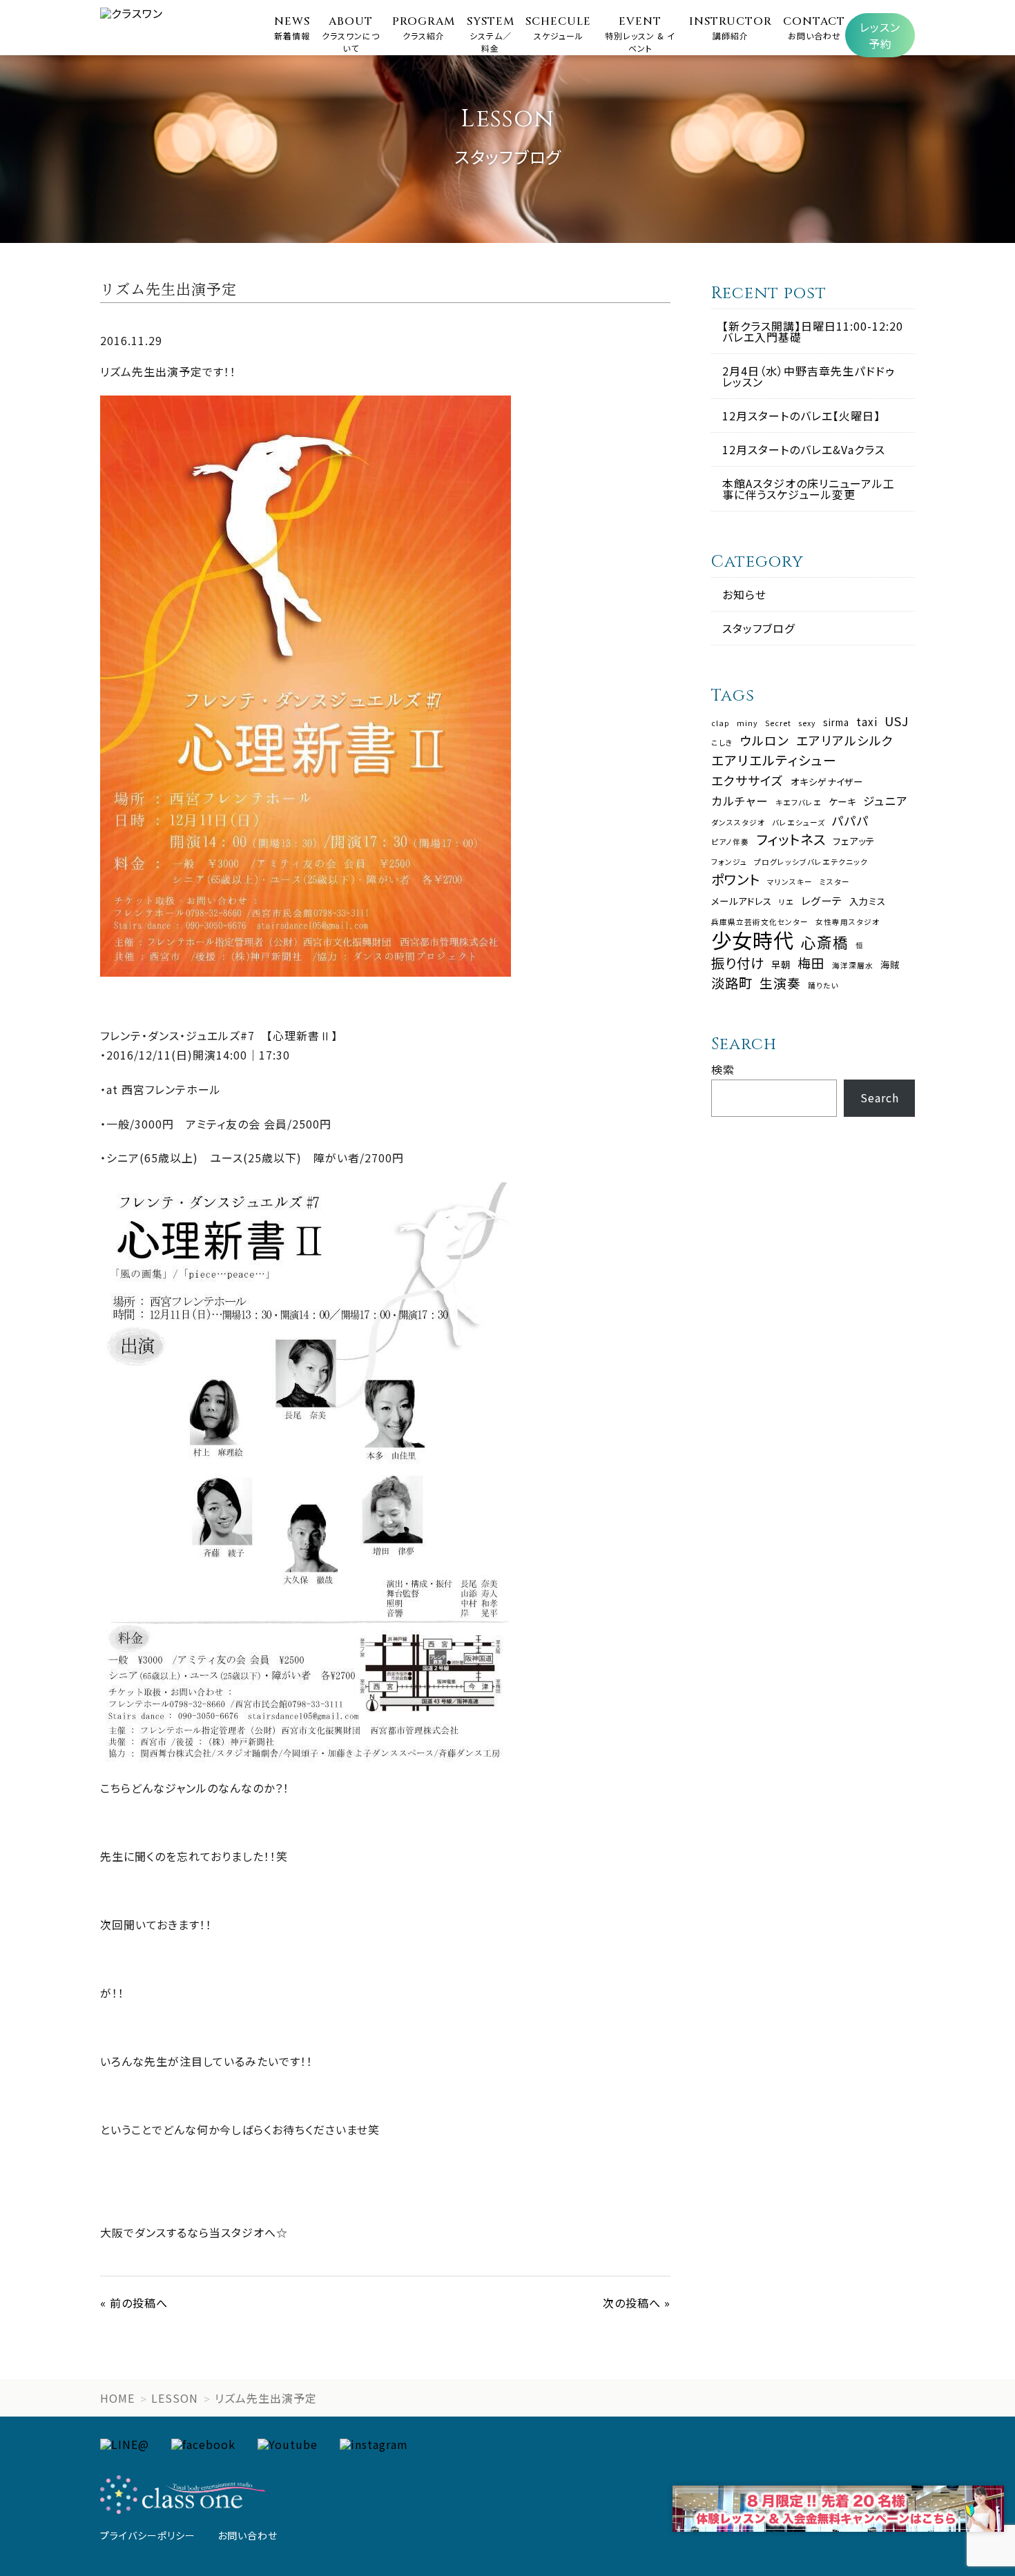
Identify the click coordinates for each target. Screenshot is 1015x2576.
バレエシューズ (799, 823)
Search (880, 1097)
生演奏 (780, 983)
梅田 (811, 963)
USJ (897, 721)
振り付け (738, 963)
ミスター (835, 882)
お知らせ (744, 594)
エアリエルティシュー (774, 760)
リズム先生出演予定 (266, 2398)
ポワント (736, 879)
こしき (722, 743)
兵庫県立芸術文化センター (760, 923)
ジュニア (886, 801)
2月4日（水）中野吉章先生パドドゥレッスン (809, 376)
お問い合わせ (248, 2535)
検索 (723, 1069)
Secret (778, 724)
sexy (807, 724)
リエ (786, 902)
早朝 (781, 965)
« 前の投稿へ (134, 2303)
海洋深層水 (853, 966)
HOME (117, 2398)
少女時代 (753, 940)
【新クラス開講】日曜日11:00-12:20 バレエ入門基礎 (813, 331)
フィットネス (791, 839)
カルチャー (740, 801)
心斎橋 (825, 942)
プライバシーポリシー (148, 2535)
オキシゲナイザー (827, 782)
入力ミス (868, 901)
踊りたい (823, 986)
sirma (836, 722)
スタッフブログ (758, 628)
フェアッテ (854, 841)
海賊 (890, 965)
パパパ (851, 821)
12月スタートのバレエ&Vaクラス (804, 449)
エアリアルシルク (845, 741)
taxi (867, 722)
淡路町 (732, 983)
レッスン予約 (880, 35)
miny (747, 724)
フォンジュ (729, 862)
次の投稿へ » (637, 2303)
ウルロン (765, 741)
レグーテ (822, 900)
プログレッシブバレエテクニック (811, 862)
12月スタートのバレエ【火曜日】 (801, 416)
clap (721, 724)
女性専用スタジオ (848, 923)
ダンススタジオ (738, 823)
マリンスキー (790, 882)
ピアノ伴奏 (730, 842)
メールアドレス (742, 901)
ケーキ (842, 802)
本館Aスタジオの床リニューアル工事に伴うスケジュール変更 (809, 489)
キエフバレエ (799, 803)
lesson (175, 2398)
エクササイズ (747, 781)
